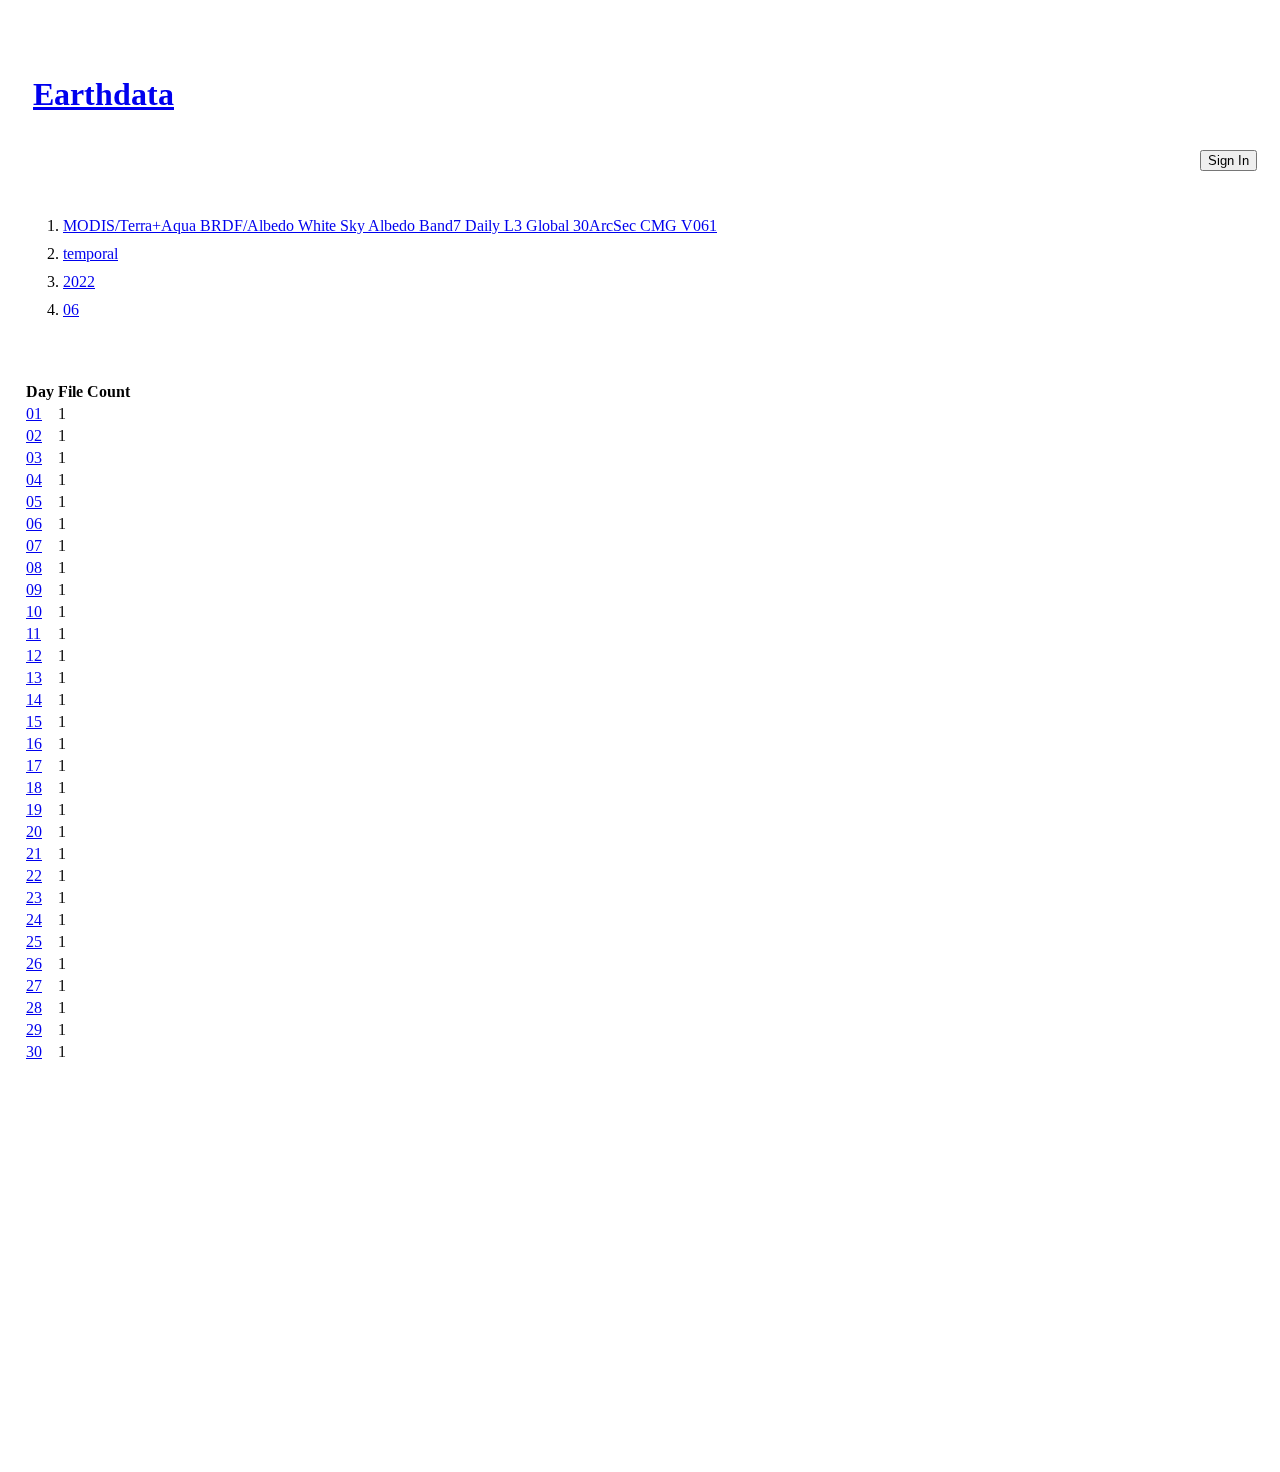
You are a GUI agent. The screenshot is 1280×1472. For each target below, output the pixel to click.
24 (34, 919)
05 (34, 501)
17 (34, 765)
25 (34, 941)
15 (34, 721)
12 (34, 655)
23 (34, 897)
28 (34, 1007)
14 (34, 699)
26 (34, 963)
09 (34, 589)
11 (33, 633)
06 (71, 309)
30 (34, 1051)
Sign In (1228, 160)
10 (34, 611)
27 (34, 985)
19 (34, 809)
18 (34, 787)
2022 (79, 281)
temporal (90, 253)
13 (34, 677)
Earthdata (103, 94)
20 (34, 831)
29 (34, 1029)
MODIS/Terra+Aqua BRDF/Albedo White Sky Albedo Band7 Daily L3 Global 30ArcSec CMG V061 (390, 225)
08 (34, 567)
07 (34, 545)
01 (34, 413)
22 (34, 875)
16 (34, 743)
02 (34, 435)
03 (34, 457)
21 (34, 853)
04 (34, 479)
